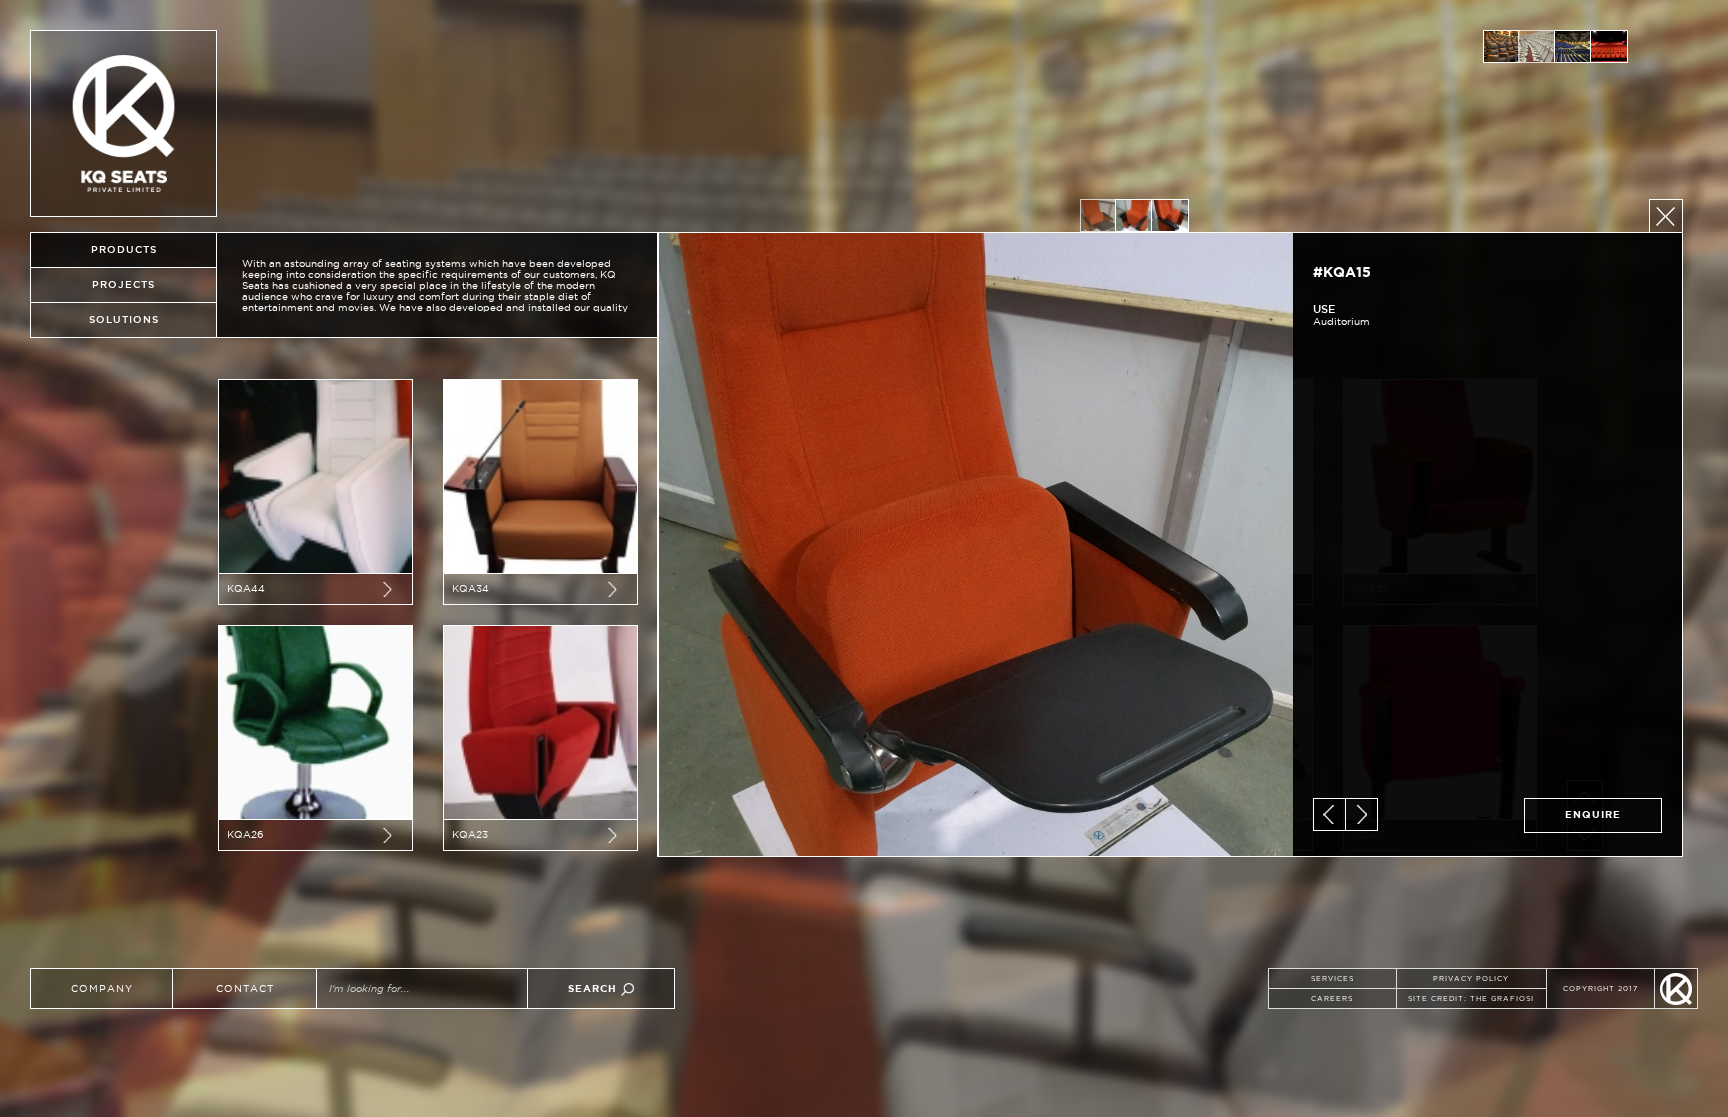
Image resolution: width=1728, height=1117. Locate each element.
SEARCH (594, 988)
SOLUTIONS (124, 319)
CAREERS (1332, 998)
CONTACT (245, 988)
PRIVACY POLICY (1471, 978)
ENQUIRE (1593, 814)
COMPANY (102, 988)
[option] (1501, 46)
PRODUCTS (124, 249)
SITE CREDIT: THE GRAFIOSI (1471, 998)
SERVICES (1332, 978)
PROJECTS (123, 284)
